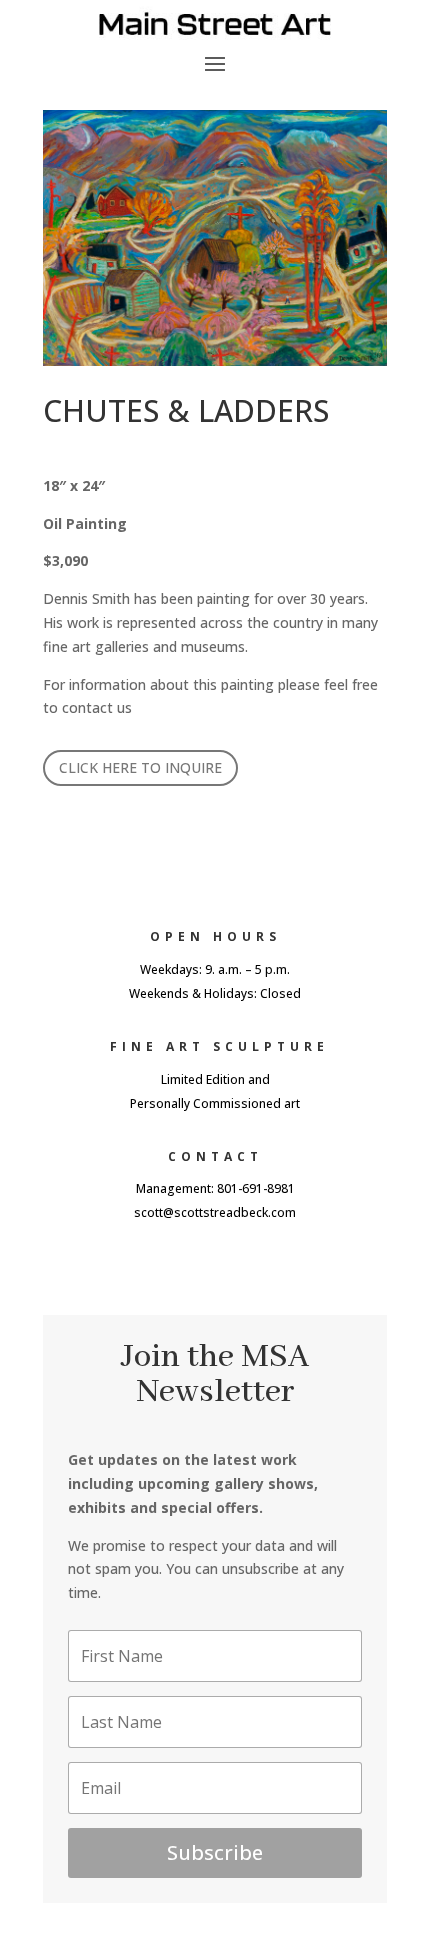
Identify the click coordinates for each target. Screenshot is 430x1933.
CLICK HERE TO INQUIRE (140, 767)
